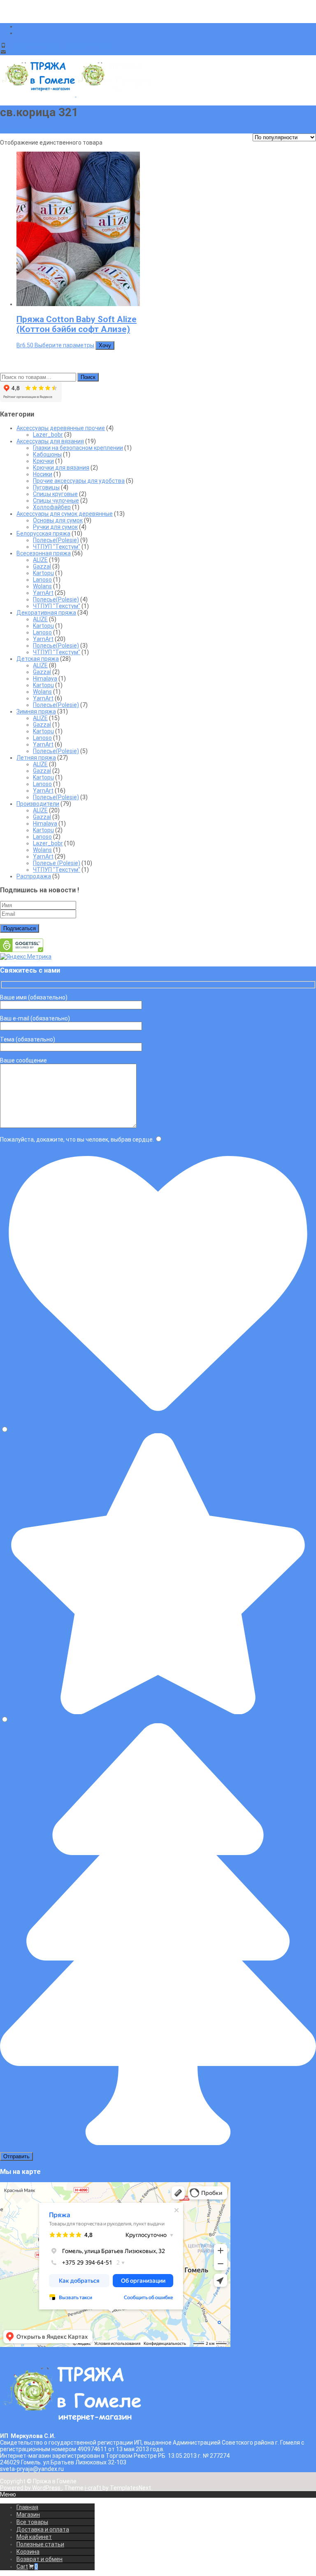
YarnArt (43, 593)
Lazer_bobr (48, 435)
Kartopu (43, 573)
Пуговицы (46, 487)
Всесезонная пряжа (44, 553)
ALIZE (40, 560)
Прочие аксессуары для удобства (79, 481)
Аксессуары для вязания (50, 441)
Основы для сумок (58, 520)
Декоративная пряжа (46, 613)
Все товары (32, 2522)
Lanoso (42, 580)
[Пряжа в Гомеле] (76, 94)
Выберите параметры (64, 345)
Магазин (28, 2515)
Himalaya (45, 679)
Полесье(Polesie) (56, 540)
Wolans (42, 586)
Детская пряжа (38, 659)
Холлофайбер (52, 507)
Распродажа (34, 876)
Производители (38, 804)
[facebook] (20, 26)
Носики (43, 474)
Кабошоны (47, 454)
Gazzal (42, 566)
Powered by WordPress (31, 2488)
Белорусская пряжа (43, 533)
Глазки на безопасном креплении (78, 448)
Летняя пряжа (36, 758)
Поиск (88, 377)
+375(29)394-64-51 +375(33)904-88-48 (60, 45)
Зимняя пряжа (36, 711)
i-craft (94, 2488)
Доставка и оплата (43, 2529)
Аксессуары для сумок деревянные (65, 514)
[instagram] (20, 33)
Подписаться (20, 928)
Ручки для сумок (55, 527)
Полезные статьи (40, 2544)
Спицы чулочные (56, 501)
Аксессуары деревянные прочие (61, 428)
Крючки (43, 461)
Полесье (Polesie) (57, 863)
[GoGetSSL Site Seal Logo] (22, 950)
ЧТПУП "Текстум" (57, 547)
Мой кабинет (34, 2537)
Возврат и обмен (39, 2559)
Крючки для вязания (61, 468)
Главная (27, 2507)
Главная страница (25, 130)
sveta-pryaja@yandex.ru (40, 52)
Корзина (28, 2552)
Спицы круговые (55, 494)
